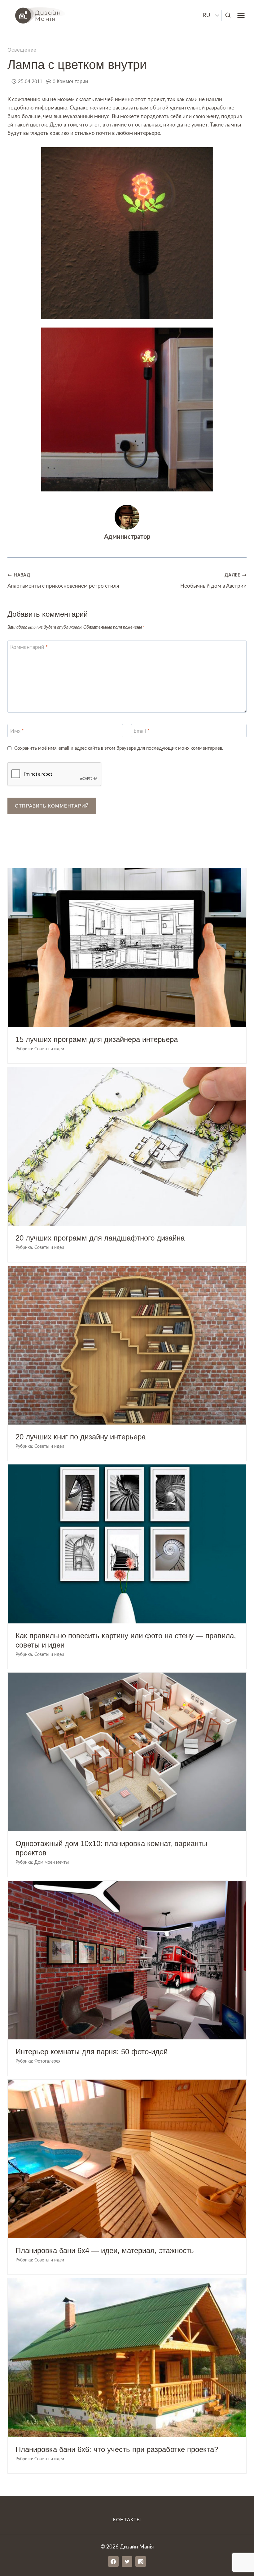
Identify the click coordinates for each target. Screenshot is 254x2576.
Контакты (127, 2520)
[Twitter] (127, 2561)
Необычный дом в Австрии (213, 581)
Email (141, 731)
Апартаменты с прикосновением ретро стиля (63, 581)
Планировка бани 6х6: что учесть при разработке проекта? (117, 2449)
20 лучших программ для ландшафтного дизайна (100, 1238)
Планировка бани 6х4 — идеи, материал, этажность (105, 2250)
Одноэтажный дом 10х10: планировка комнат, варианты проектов (111, 1848)
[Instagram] (141, 2561)
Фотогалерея (47, 2061)
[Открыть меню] (241, 15)
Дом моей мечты (52, 1862)
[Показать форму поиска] (228, 15)
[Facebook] (113, 2561)
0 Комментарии (70, 81)
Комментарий (29, 647)
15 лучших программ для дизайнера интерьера (97, 1039)
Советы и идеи (49, 1049)
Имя (17, 731)
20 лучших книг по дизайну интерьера (81, 1437)
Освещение (22, 50)
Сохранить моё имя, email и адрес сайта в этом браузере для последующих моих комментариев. (119, 748)
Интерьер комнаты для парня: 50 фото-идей (92, 2052)
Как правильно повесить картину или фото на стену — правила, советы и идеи (126, 1640)
